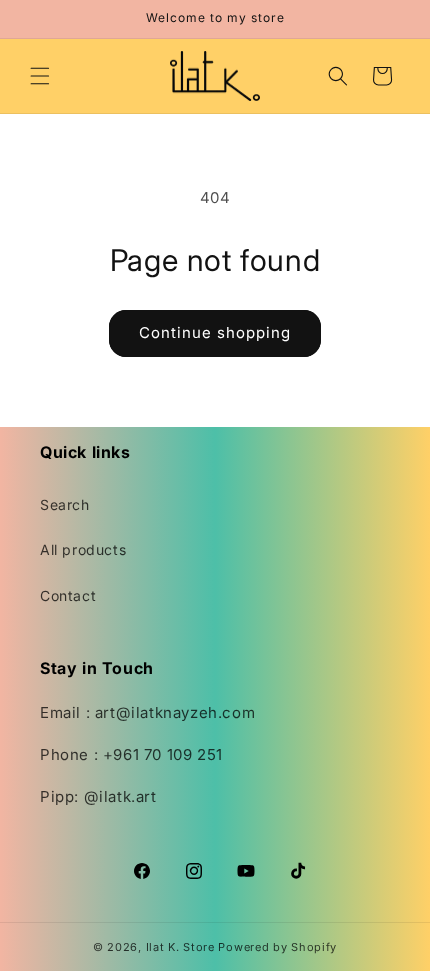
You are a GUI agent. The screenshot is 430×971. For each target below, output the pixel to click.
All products (83, 549)
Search (65, 504)
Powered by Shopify (277, 947)
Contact (68, 595)
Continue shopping (215, 332)
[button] (40, 76)
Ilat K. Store (180, 947)
